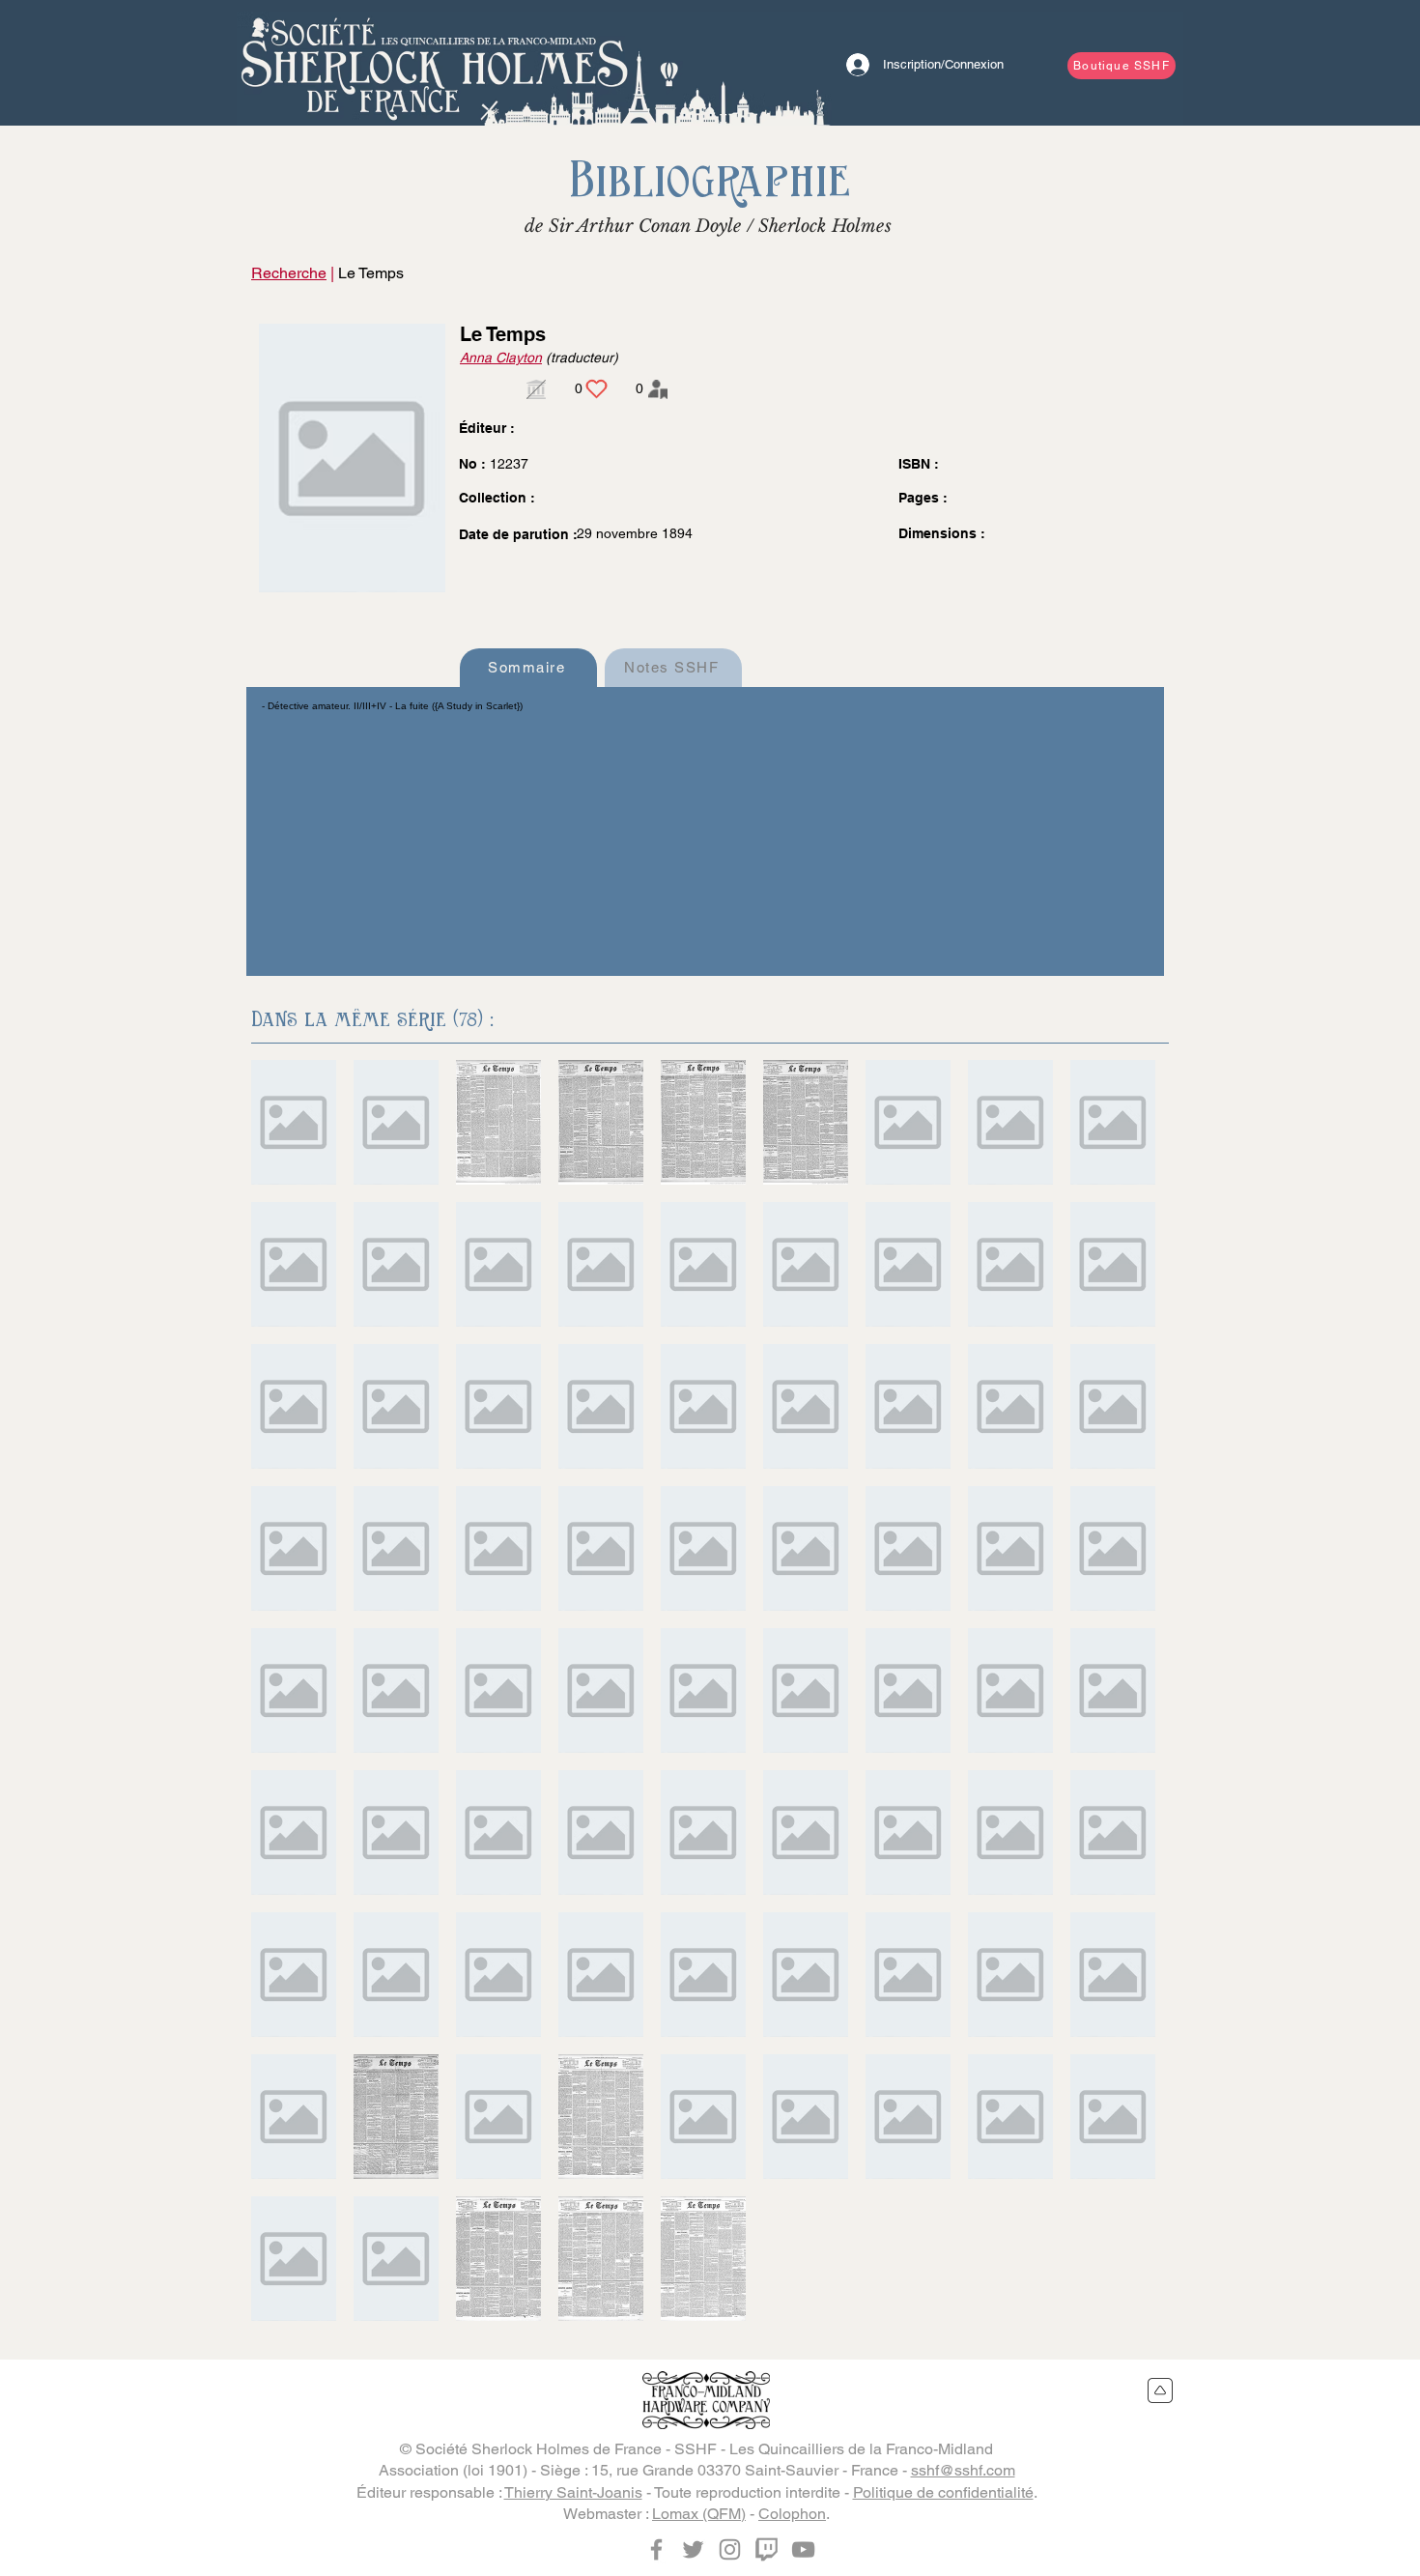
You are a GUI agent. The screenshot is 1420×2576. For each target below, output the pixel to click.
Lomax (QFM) (699, 2514)
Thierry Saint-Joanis (573, 2492)
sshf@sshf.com (963, 2470)
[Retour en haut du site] (1161, 2390)
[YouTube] (803, 2549)
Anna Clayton (501, 358)
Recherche (289, 273)
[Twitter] (693, 2549)
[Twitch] (767, 2549)
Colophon (792, 2514)
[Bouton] (435, 63)
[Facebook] (656, 2549)
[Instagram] (730, 2549)
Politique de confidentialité (943, 2492)
